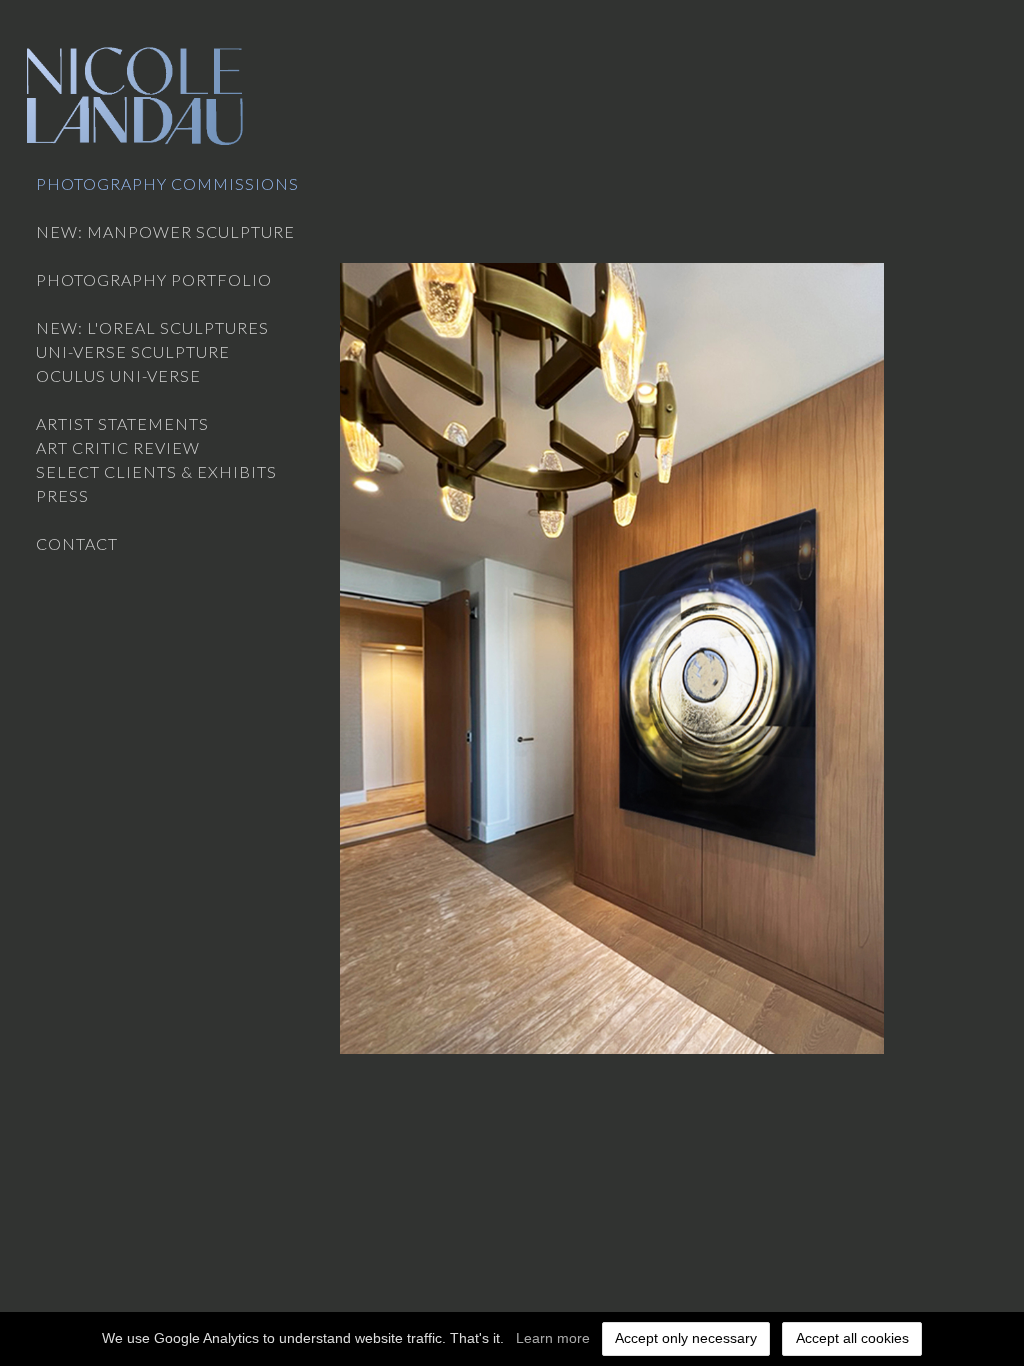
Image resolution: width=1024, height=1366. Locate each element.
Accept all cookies (852, 1338)
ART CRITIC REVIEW (118, 447)
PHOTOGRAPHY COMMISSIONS (167, 183)
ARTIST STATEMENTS (122, 423)
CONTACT (77, 543)
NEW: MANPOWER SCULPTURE (165, 231)
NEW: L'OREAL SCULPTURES (152, 327)
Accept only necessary (686, 1338)
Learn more (553, 1338)
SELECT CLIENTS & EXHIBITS (156, 471)
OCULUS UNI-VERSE (118, 375)
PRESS (62, 495)
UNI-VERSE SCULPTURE (133, 351)
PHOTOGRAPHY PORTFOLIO (154, 279)
